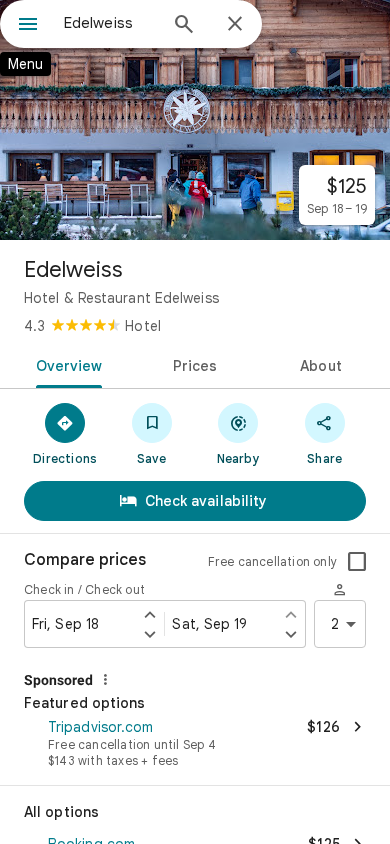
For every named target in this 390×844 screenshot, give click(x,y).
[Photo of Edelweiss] (195, 120)
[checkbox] (357, 562)
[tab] (65, 364)
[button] (195, 745)
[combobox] (110, 23)
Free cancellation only (272, 561)
